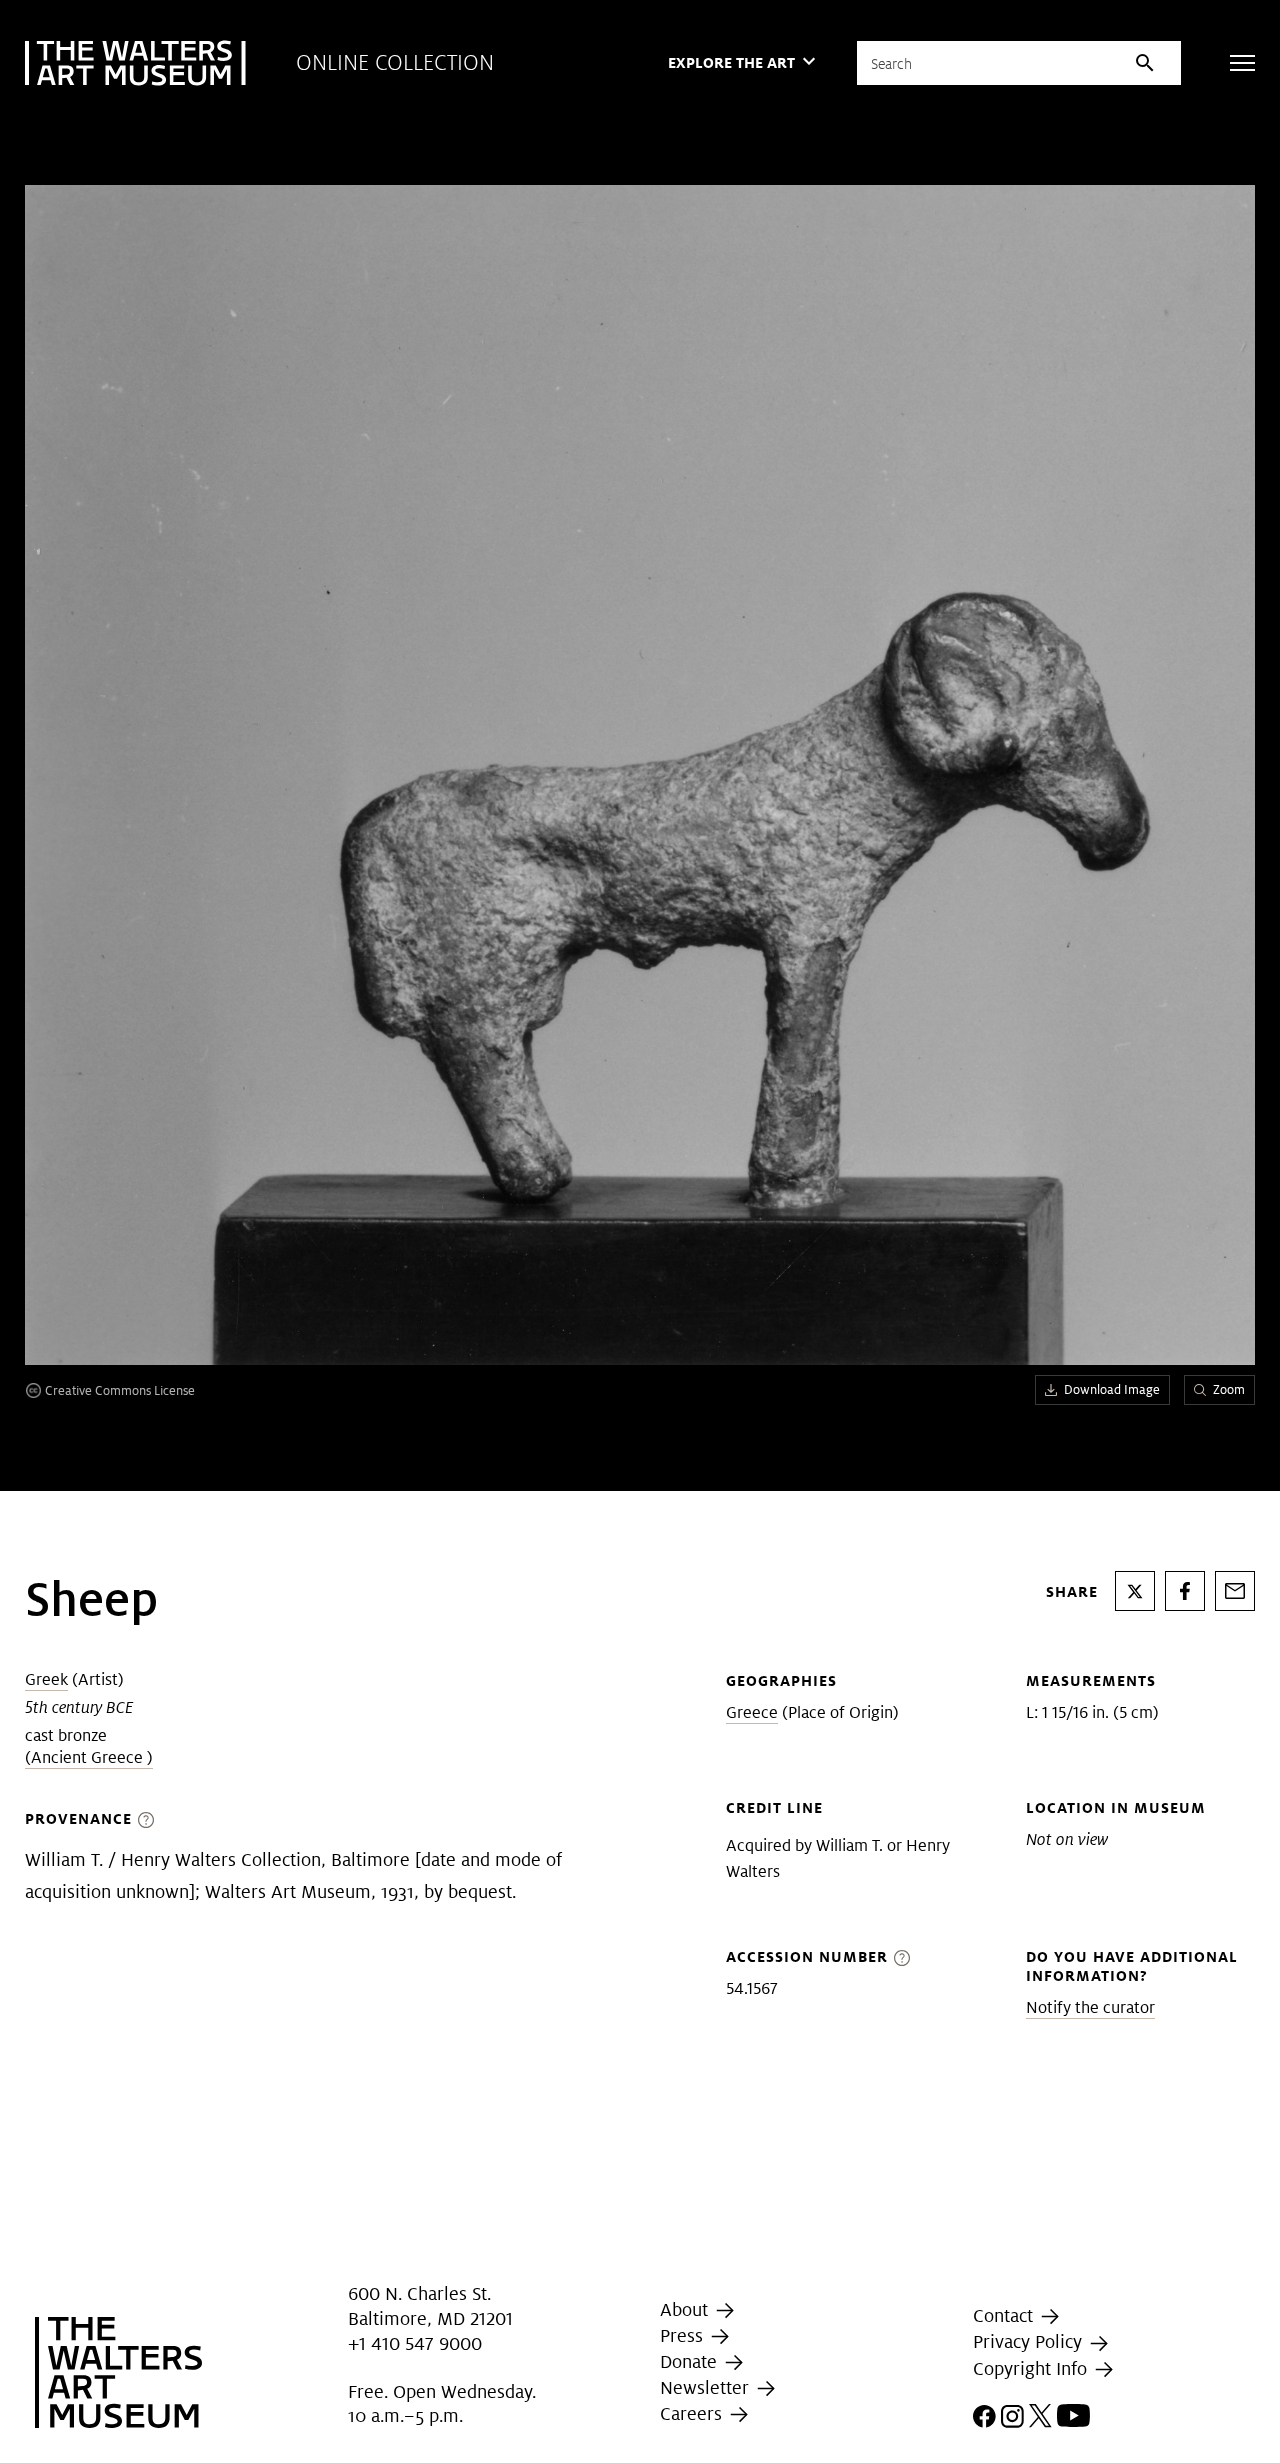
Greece (752, 1712)
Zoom (1229, 1389)
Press (684, 2335)
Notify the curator (1090, 2007)
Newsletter (707, 2387)
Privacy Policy (1030, 2341)
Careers (693, 2413)
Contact (1005, 2315)
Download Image (1112, 1389)
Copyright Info (1032, 2368)
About (686, 2309)
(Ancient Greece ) (89, 1757)
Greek (46, 1679)
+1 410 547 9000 (415, 2343)
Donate (691, 2361)
